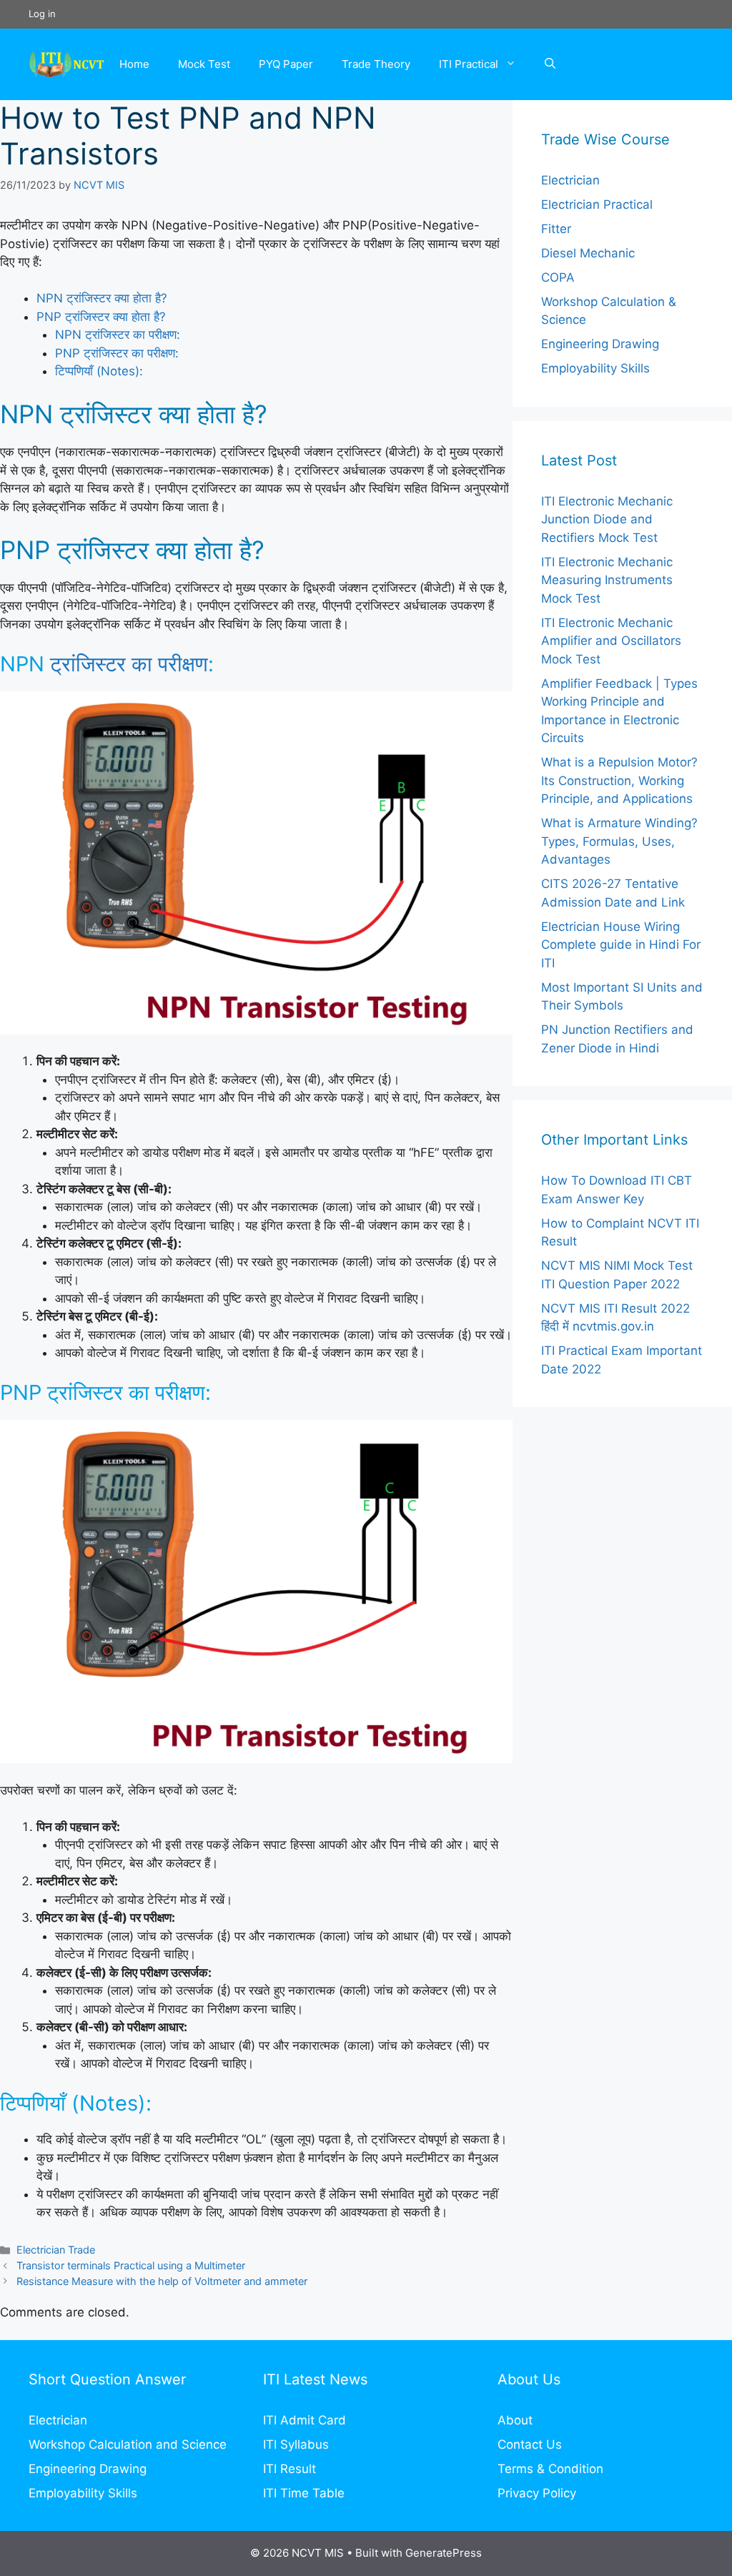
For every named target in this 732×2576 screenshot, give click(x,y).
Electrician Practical (597, 204)
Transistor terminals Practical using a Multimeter (131, 2265)
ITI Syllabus (296, 2444)
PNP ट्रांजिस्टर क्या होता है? (101, 317)
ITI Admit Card (305, 2420)
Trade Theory (376, 64)
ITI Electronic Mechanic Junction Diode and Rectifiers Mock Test (607, 519)
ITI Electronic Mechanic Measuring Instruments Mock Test (607, 580)
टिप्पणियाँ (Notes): (99, 371)
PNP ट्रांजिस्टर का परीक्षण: (117, 353)
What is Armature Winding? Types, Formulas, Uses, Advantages (619, 841)
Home (134, 64)
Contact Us (530, 2444)
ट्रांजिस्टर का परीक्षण (129, 664)
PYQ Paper (286, 64)
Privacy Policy (537, 2493)
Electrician (570, 180)
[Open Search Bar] (550, 64)
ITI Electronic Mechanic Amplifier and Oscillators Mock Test (611, 641)
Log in (42, 14)
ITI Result (290, 2469)
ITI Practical (469, 64)
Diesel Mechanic (588, 253)
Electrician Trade (56, 2250)
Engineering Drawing (600, 344)
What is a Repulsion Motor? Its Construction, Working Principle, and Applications (619, 780)
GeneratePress (444, 2553)
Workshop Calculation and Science (128, 2444)
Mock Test (204, 64)
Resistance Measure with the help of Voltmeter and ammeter (162, 2281)
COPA (558, 277)
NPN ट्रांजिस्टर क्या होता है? (102, 298)
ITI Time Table (304, 2493)
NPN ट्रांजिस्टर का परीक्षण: (118, 335)
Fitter (556, 229)
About (515, 2420)
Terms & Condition (550, 2469)
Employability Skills (595, 368)
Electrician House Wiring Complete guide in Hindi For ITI (621, 945)
